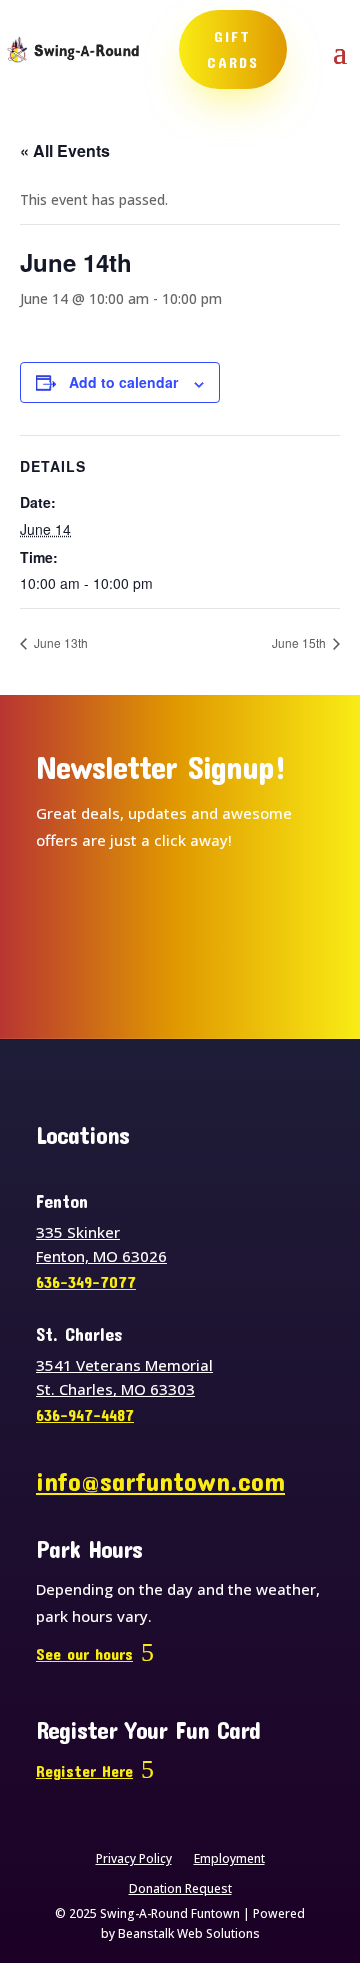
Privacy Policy (134, 1859)
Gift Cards (233, 49)
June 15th (300, 642)
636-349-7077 (86, 1281)
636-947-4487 (85, 1414)
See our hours (84, 1653)
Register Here (84, 1770)
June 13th (59, 642)
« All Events (65, 150)
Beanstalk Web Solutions (189, 1933)
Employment (229, 1859)
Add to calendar (123, 382)
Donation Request (180, 1889)
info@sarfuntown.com (160, 1481)
